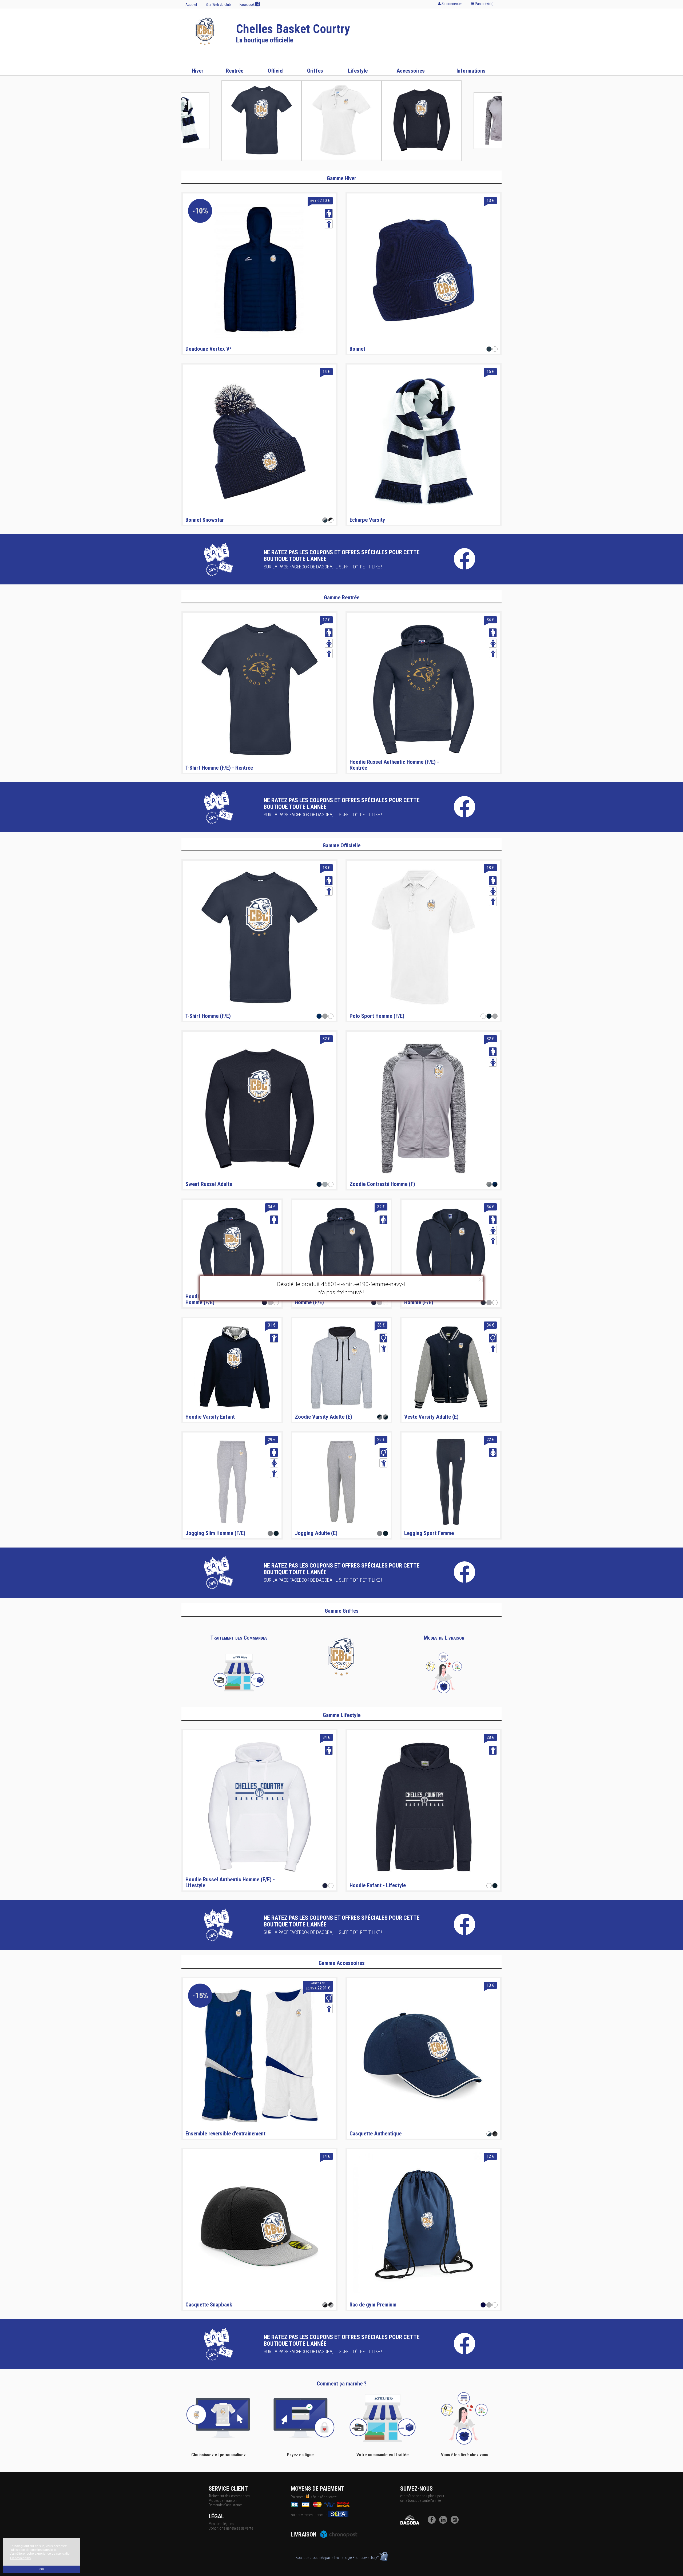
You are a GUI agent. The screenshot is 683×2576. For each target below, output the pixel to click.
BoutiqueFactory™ (366, 2558)
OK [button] (42, 2569)
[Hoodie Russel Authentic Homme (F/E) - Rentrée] (424, 689)
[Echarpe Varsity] (424, 441)
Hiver (198, 71)
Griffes (315, 71)
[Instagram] (456, 2522)
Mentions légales (221, 2524)
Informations (471, 71)
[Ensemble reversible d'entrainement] (259, 2055)
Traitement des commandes (229, 2496)
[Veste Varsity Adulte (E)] (451, 1367)
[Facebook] (433, 2522)
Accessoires (411, 71)
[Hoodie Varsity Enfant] (232, 1367)
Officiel (276, 71)
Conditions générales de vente (231, 2528)
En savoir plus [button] (20, 2558)
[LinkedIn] (444, 2522)
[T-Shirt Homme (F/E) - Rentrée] (259, 689)
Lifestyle (358, 71)
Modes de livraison (223, 2500)
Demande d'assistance (225, 2505)
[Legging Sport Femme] (451, 1482)
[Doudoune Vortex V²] (259, 270)
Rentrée (235, 71)
